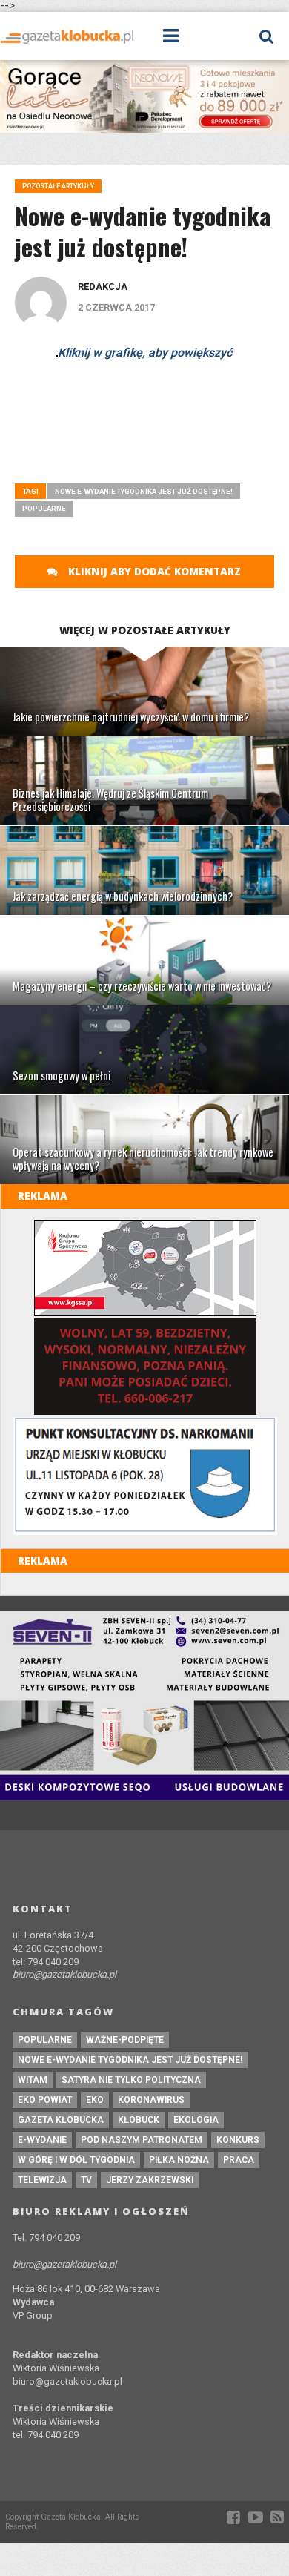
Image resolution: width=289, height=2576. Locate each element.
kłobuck (139, 2120)
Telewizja (42, 2180)
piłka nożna (179, 2160)
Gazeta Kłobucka (61, 2120)
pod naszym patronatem (142, 2140)
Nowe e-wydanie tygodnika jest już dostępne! (144, 491)
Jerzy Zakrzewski (150, 2180)
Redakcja (103, 287)
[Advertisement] (152, 459)
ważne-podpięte (125, 2040)
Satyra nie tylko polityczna (131, 2080)
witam (33, 2080)
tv (86, 2180)
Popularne (44, 508)
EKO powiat (45, 2100)
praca (239, 2160)
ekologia (196, 2120)
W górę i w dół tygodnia (76, 2160)
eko (95, 2100)
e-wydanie (42, 2140)
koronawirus (151, 2100)
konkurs (238, 2140)
